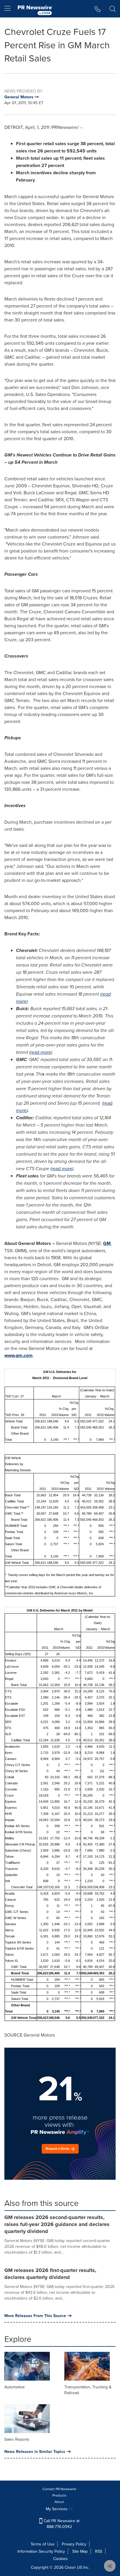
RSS (99, 2551)
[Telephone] (98, 9)
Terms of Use (43, 2544)
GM (107, 1243)
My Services (57, 2509)
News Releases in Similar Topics (35, 2451)
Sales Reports (17, 2439)
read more (41, 1052)
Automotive (15, 2387)
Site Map (80, 2551)
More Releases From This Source (35, 2316)
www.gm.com (18, 1355)
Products (59, 2495)
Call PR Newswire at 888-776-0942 (61, 2524)
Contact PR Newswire (59, 2489)
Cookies (61, 2559)
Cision (70, 2567)
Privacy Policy (74, 2544)
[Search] (113, 9)
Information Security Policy (41, 2551)
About (59, 2502)
